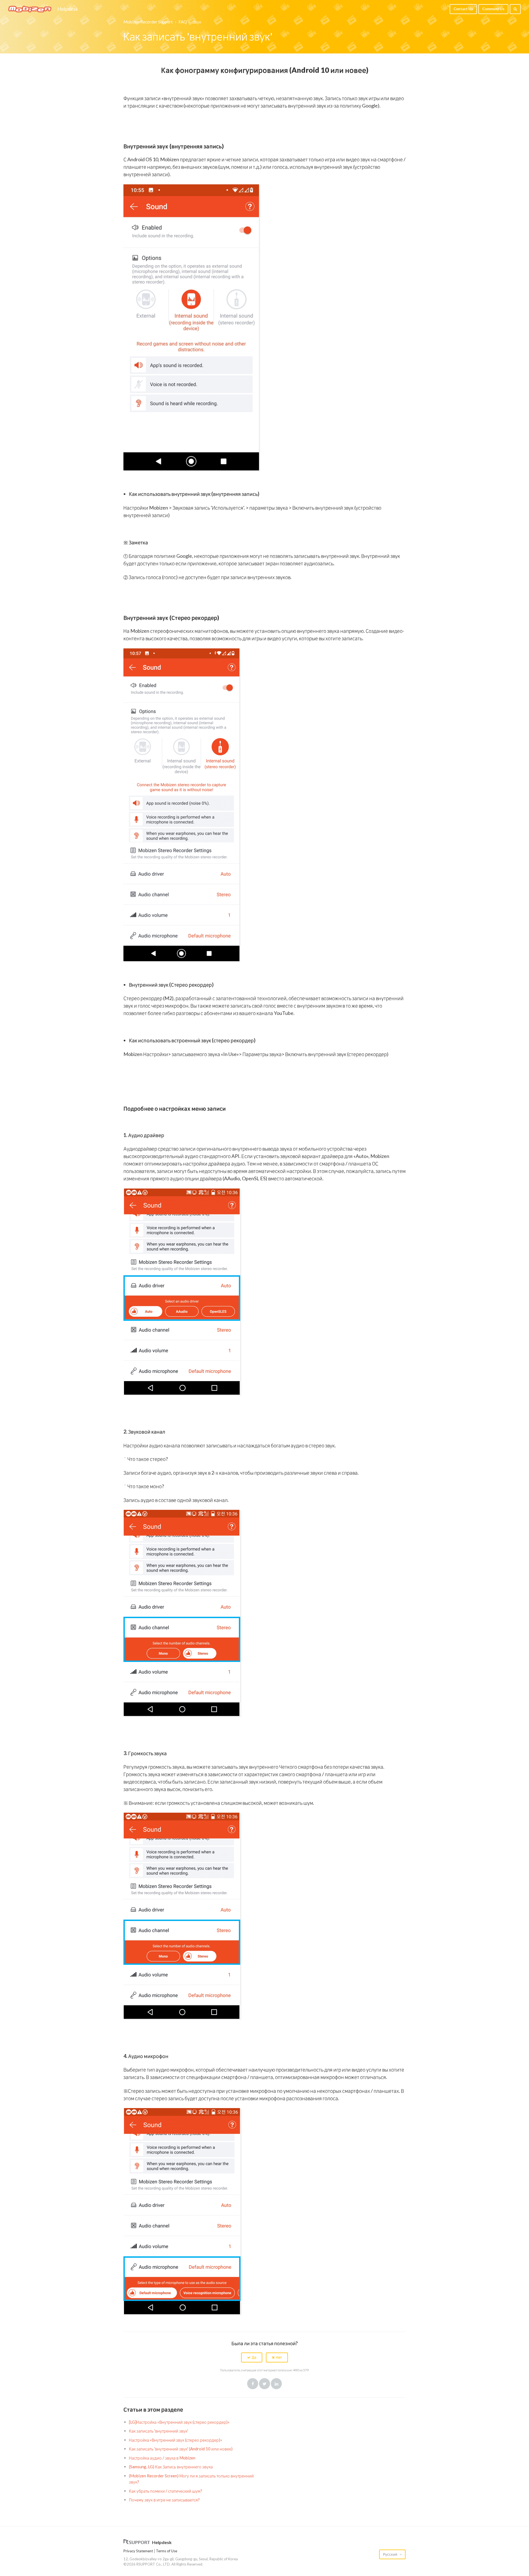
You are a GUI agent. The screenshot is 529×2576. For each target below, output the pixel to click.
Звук (197, 22)
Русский (391, 2554)
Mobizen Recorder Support (148, 22)
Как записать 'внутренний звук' (159, 2431)
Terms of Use (167, 2551)
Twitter (264, 2384)
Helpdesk (68, 9)
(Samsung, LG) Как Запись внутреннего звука (171, 2467)
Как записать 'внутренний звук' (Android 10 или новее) (181, 2449)
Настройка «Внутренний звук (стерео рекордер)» (176, 2440)
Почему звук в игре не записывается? (164, 2500)
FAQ (183, 22)
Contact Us (463, 9)
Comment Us (493, 9)
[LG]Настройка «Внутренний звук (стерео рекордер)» (179, 2422)
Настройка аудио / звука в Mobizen (162, 2458)
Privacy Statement (138, 2551)
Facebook (253, 2384)
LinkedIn (276, 2384)
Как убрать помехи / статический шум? (166, 2491)
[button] (252, 2357)
